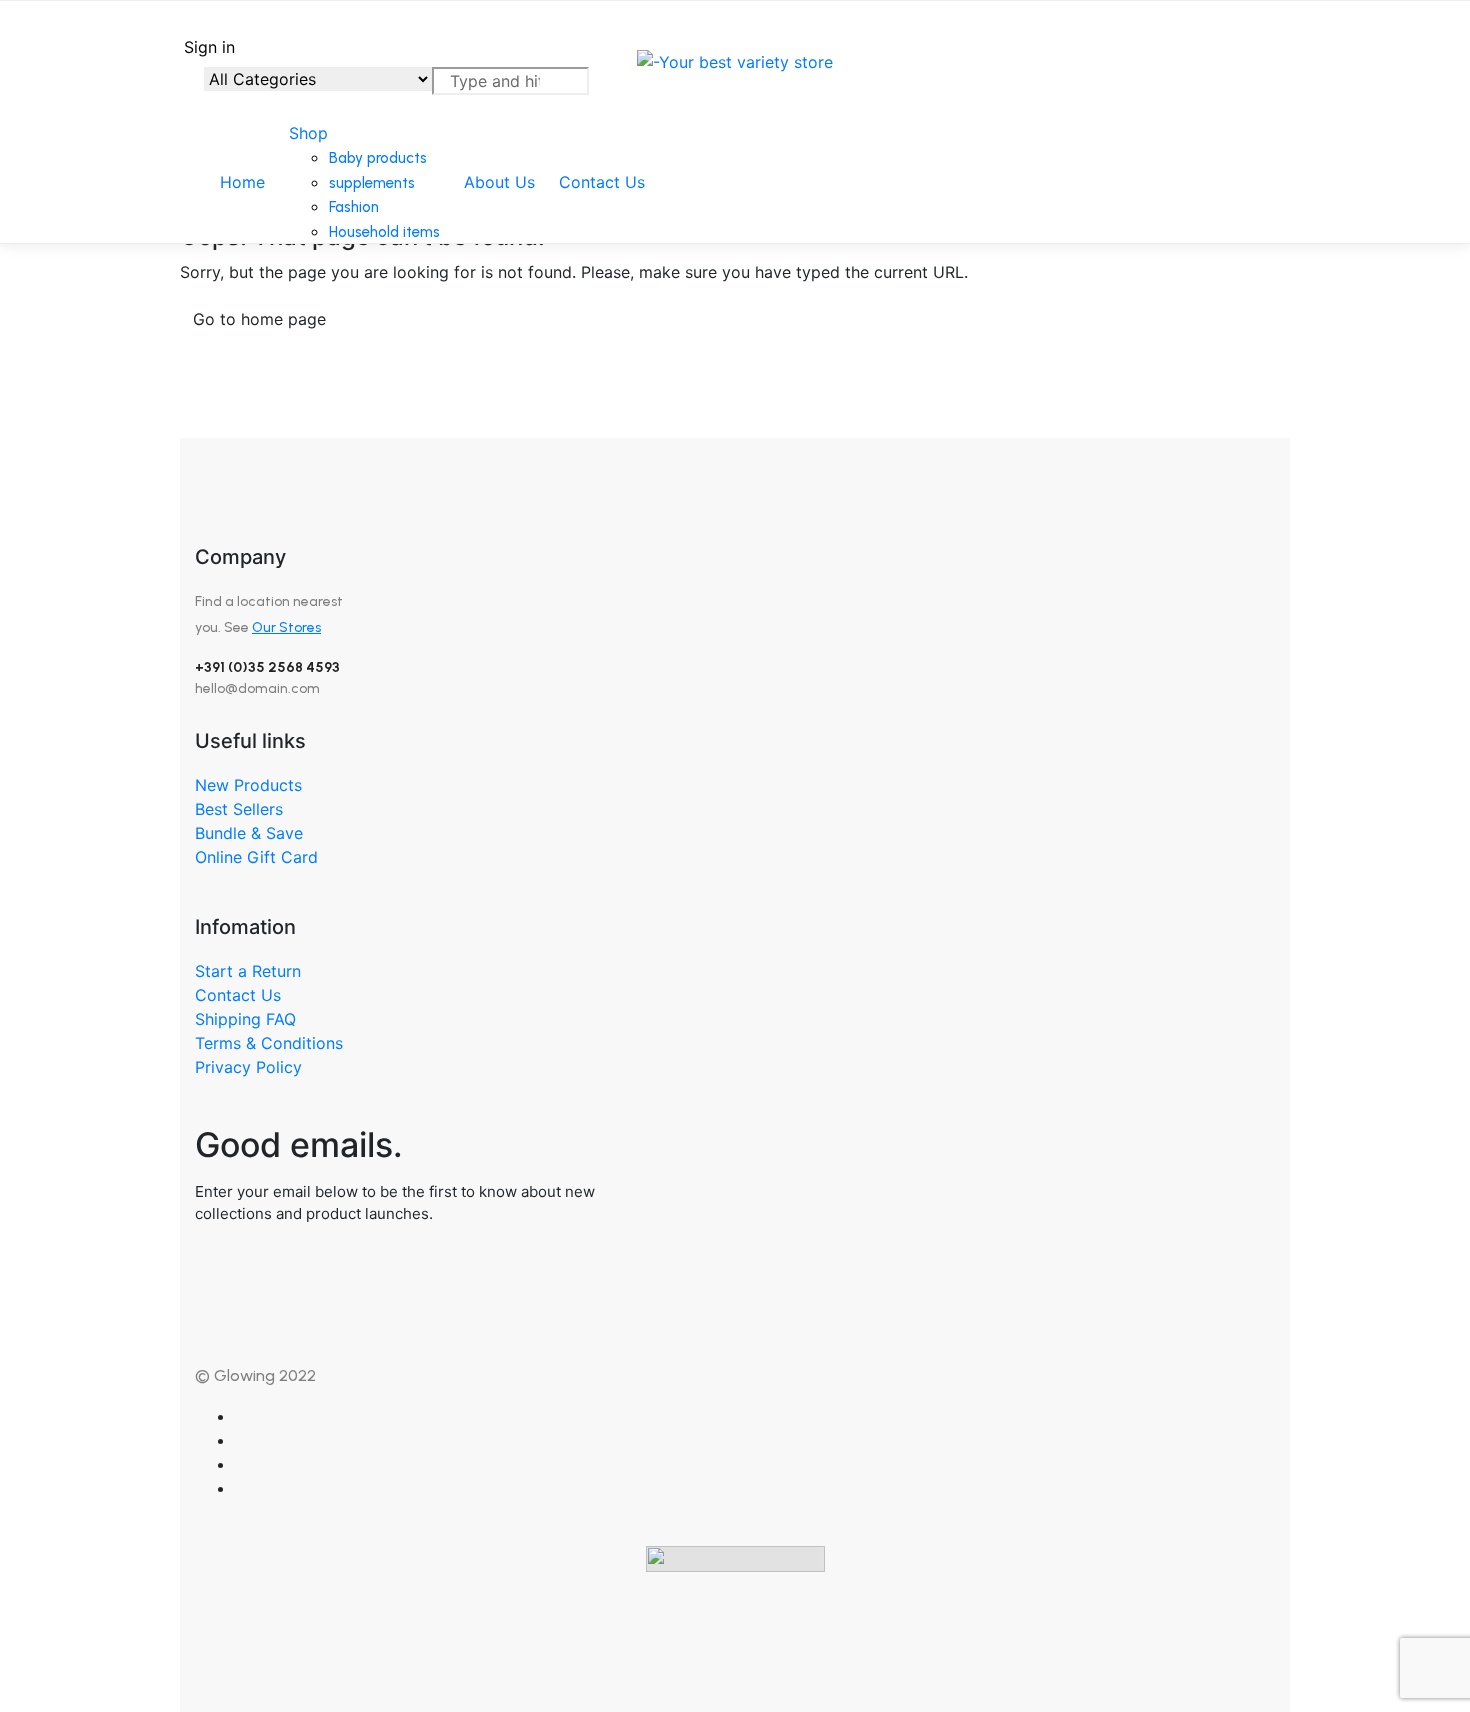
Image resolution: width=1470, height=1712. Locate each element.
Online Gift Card (256, 857)
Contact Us (238, 995)
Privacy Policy (248, 1067)
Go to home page (259, 319)
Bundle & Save (249, 833)
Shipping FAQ (245, 1019)
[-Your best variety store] (735, 61)
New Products (248, 785)
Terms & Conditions (269, 1043)
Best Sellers (239, 809)
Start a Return (248, 971)
